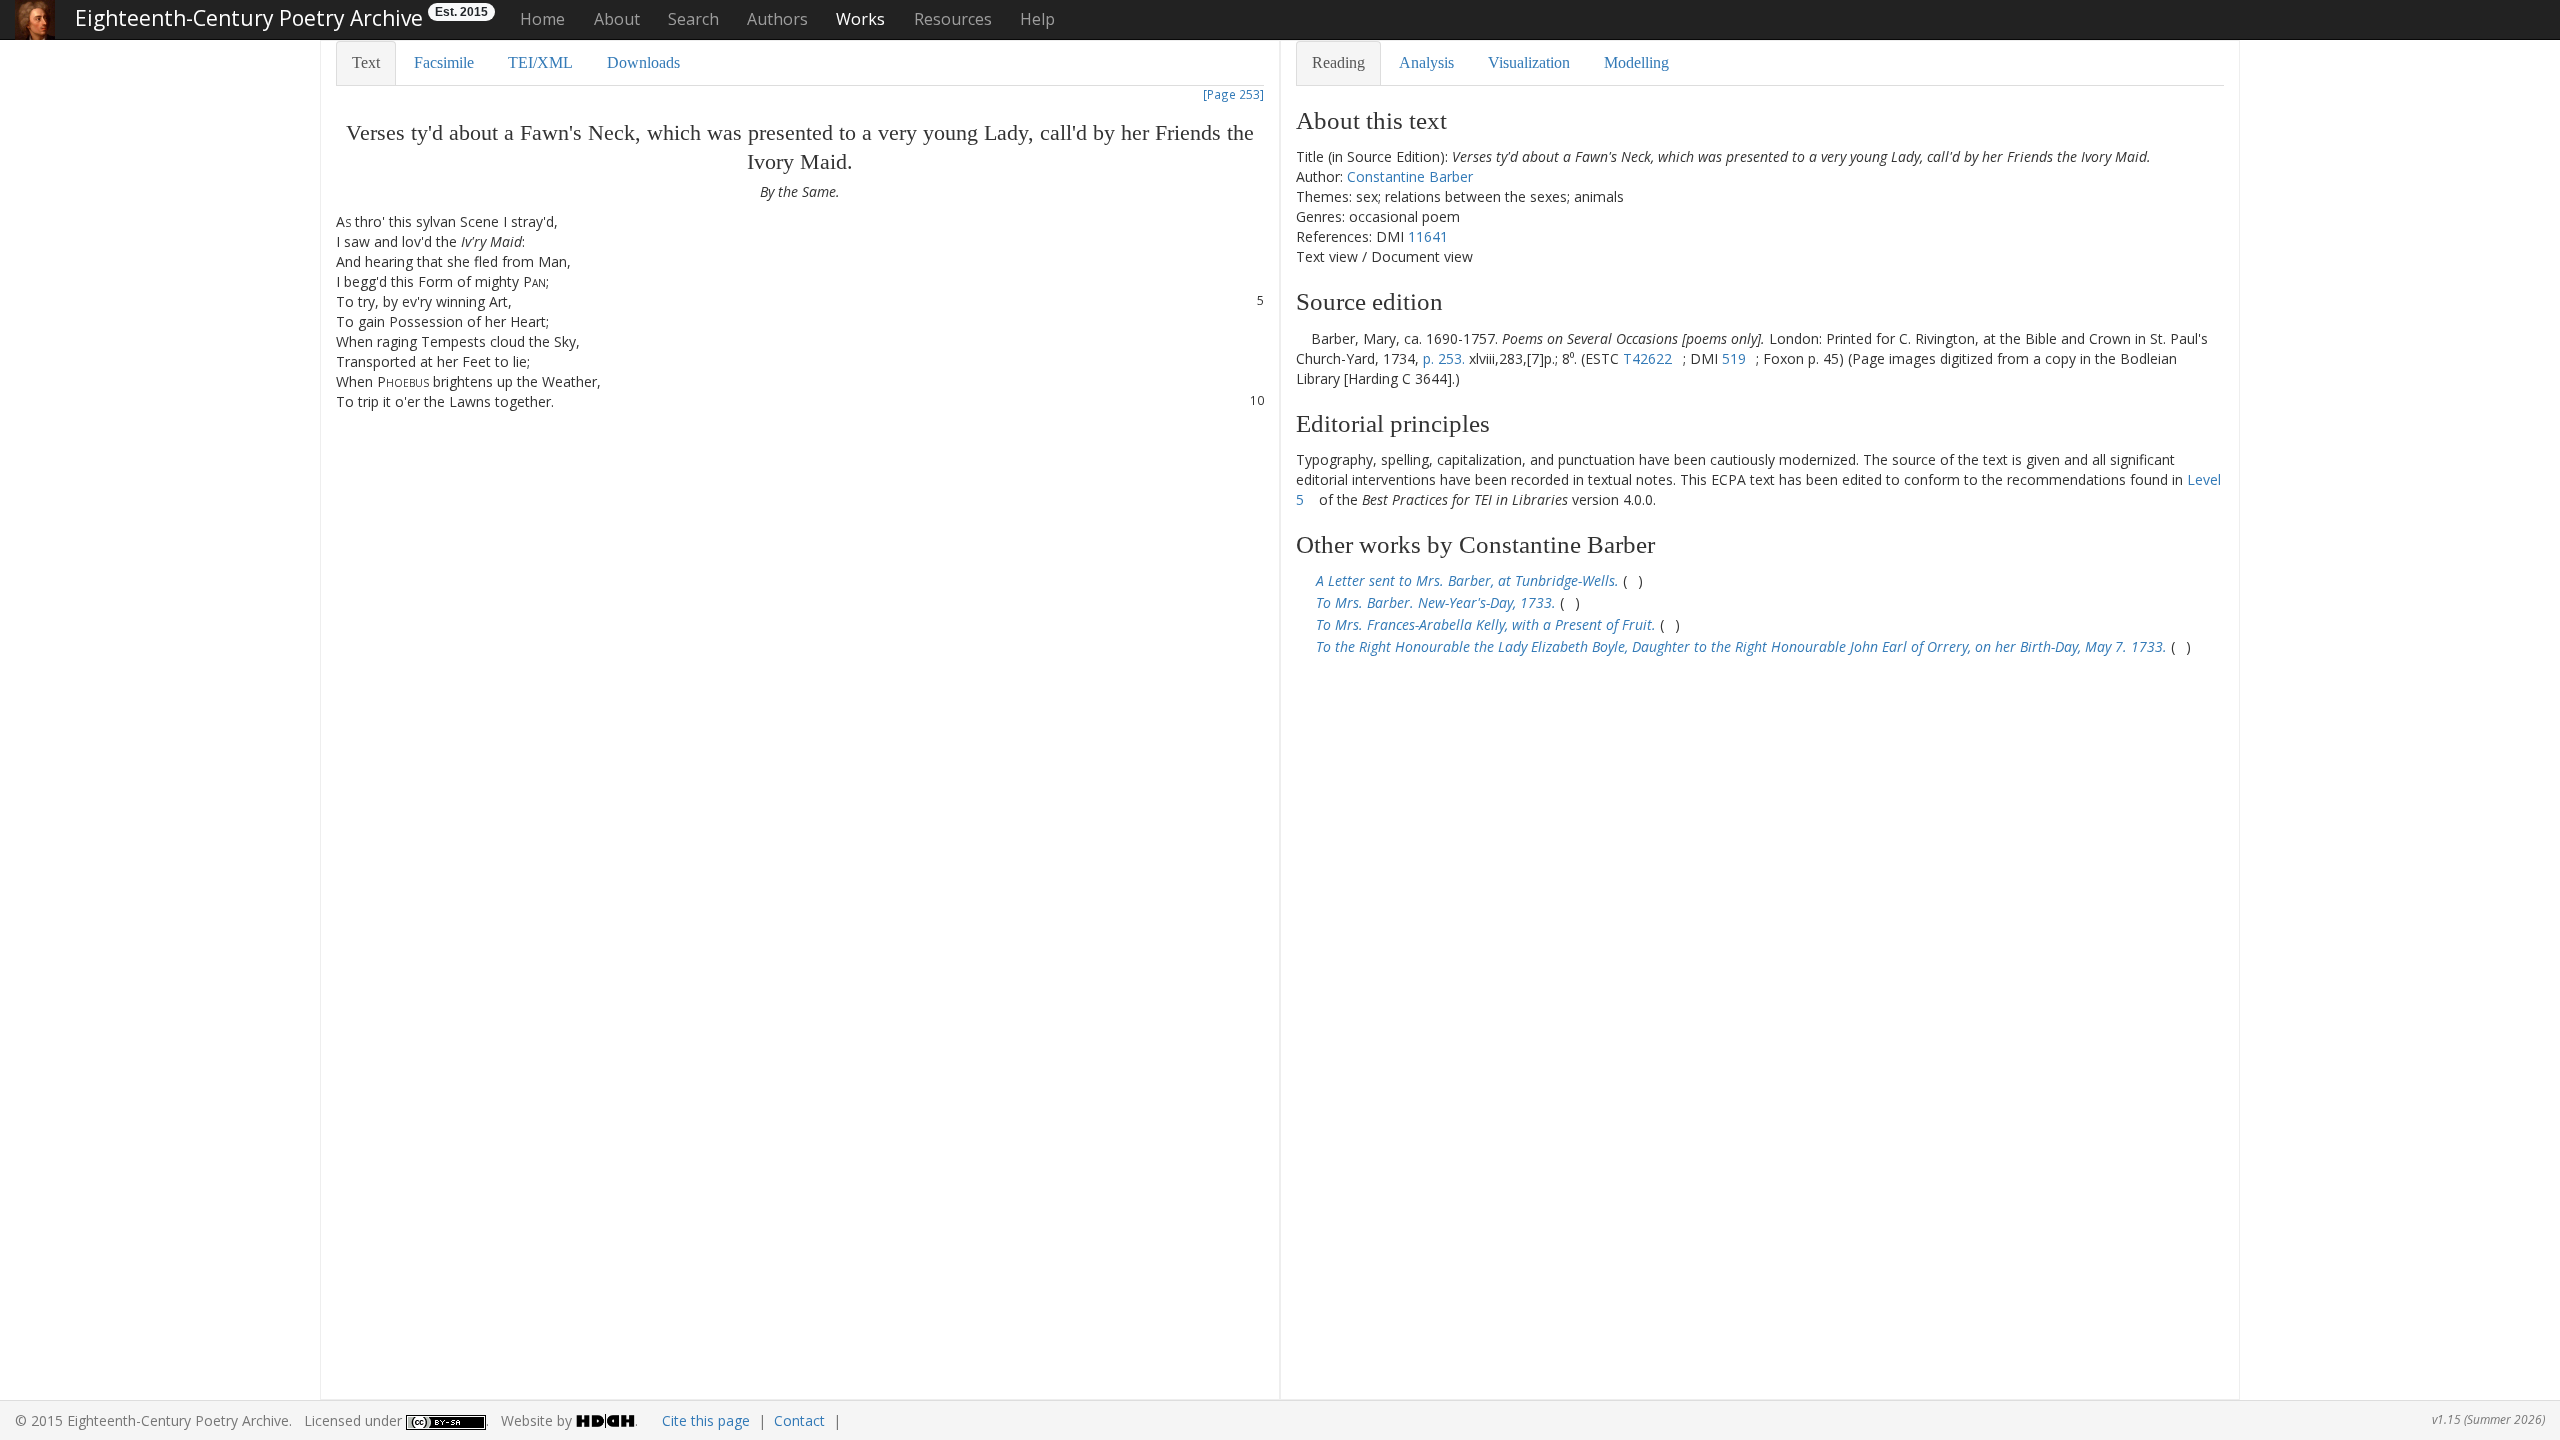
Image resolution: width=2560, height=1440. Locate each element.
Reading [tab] (1338, 62)
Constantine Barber (1410, 176)
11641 (1428, 236)
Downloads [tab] (643, 62)
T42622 (1647, 358)
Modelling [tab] (1636, 62)
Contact (799, 1420)
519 (1734, 358)
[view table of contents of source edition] (1301, 338)
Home (542, 19)
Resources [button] (953, 19)
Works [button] (860, 19)
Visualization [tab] (1529, 62)
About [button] (617, 19)
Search (693, 19)
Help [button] (1037, 19)
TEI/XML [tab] (540, 62)
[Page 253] (1233, 94)
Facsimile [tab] (444, 62)
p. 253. (1444, 358)
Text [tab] (366, 62)
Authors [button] (777, 19)
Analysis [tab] (1426, 62)
